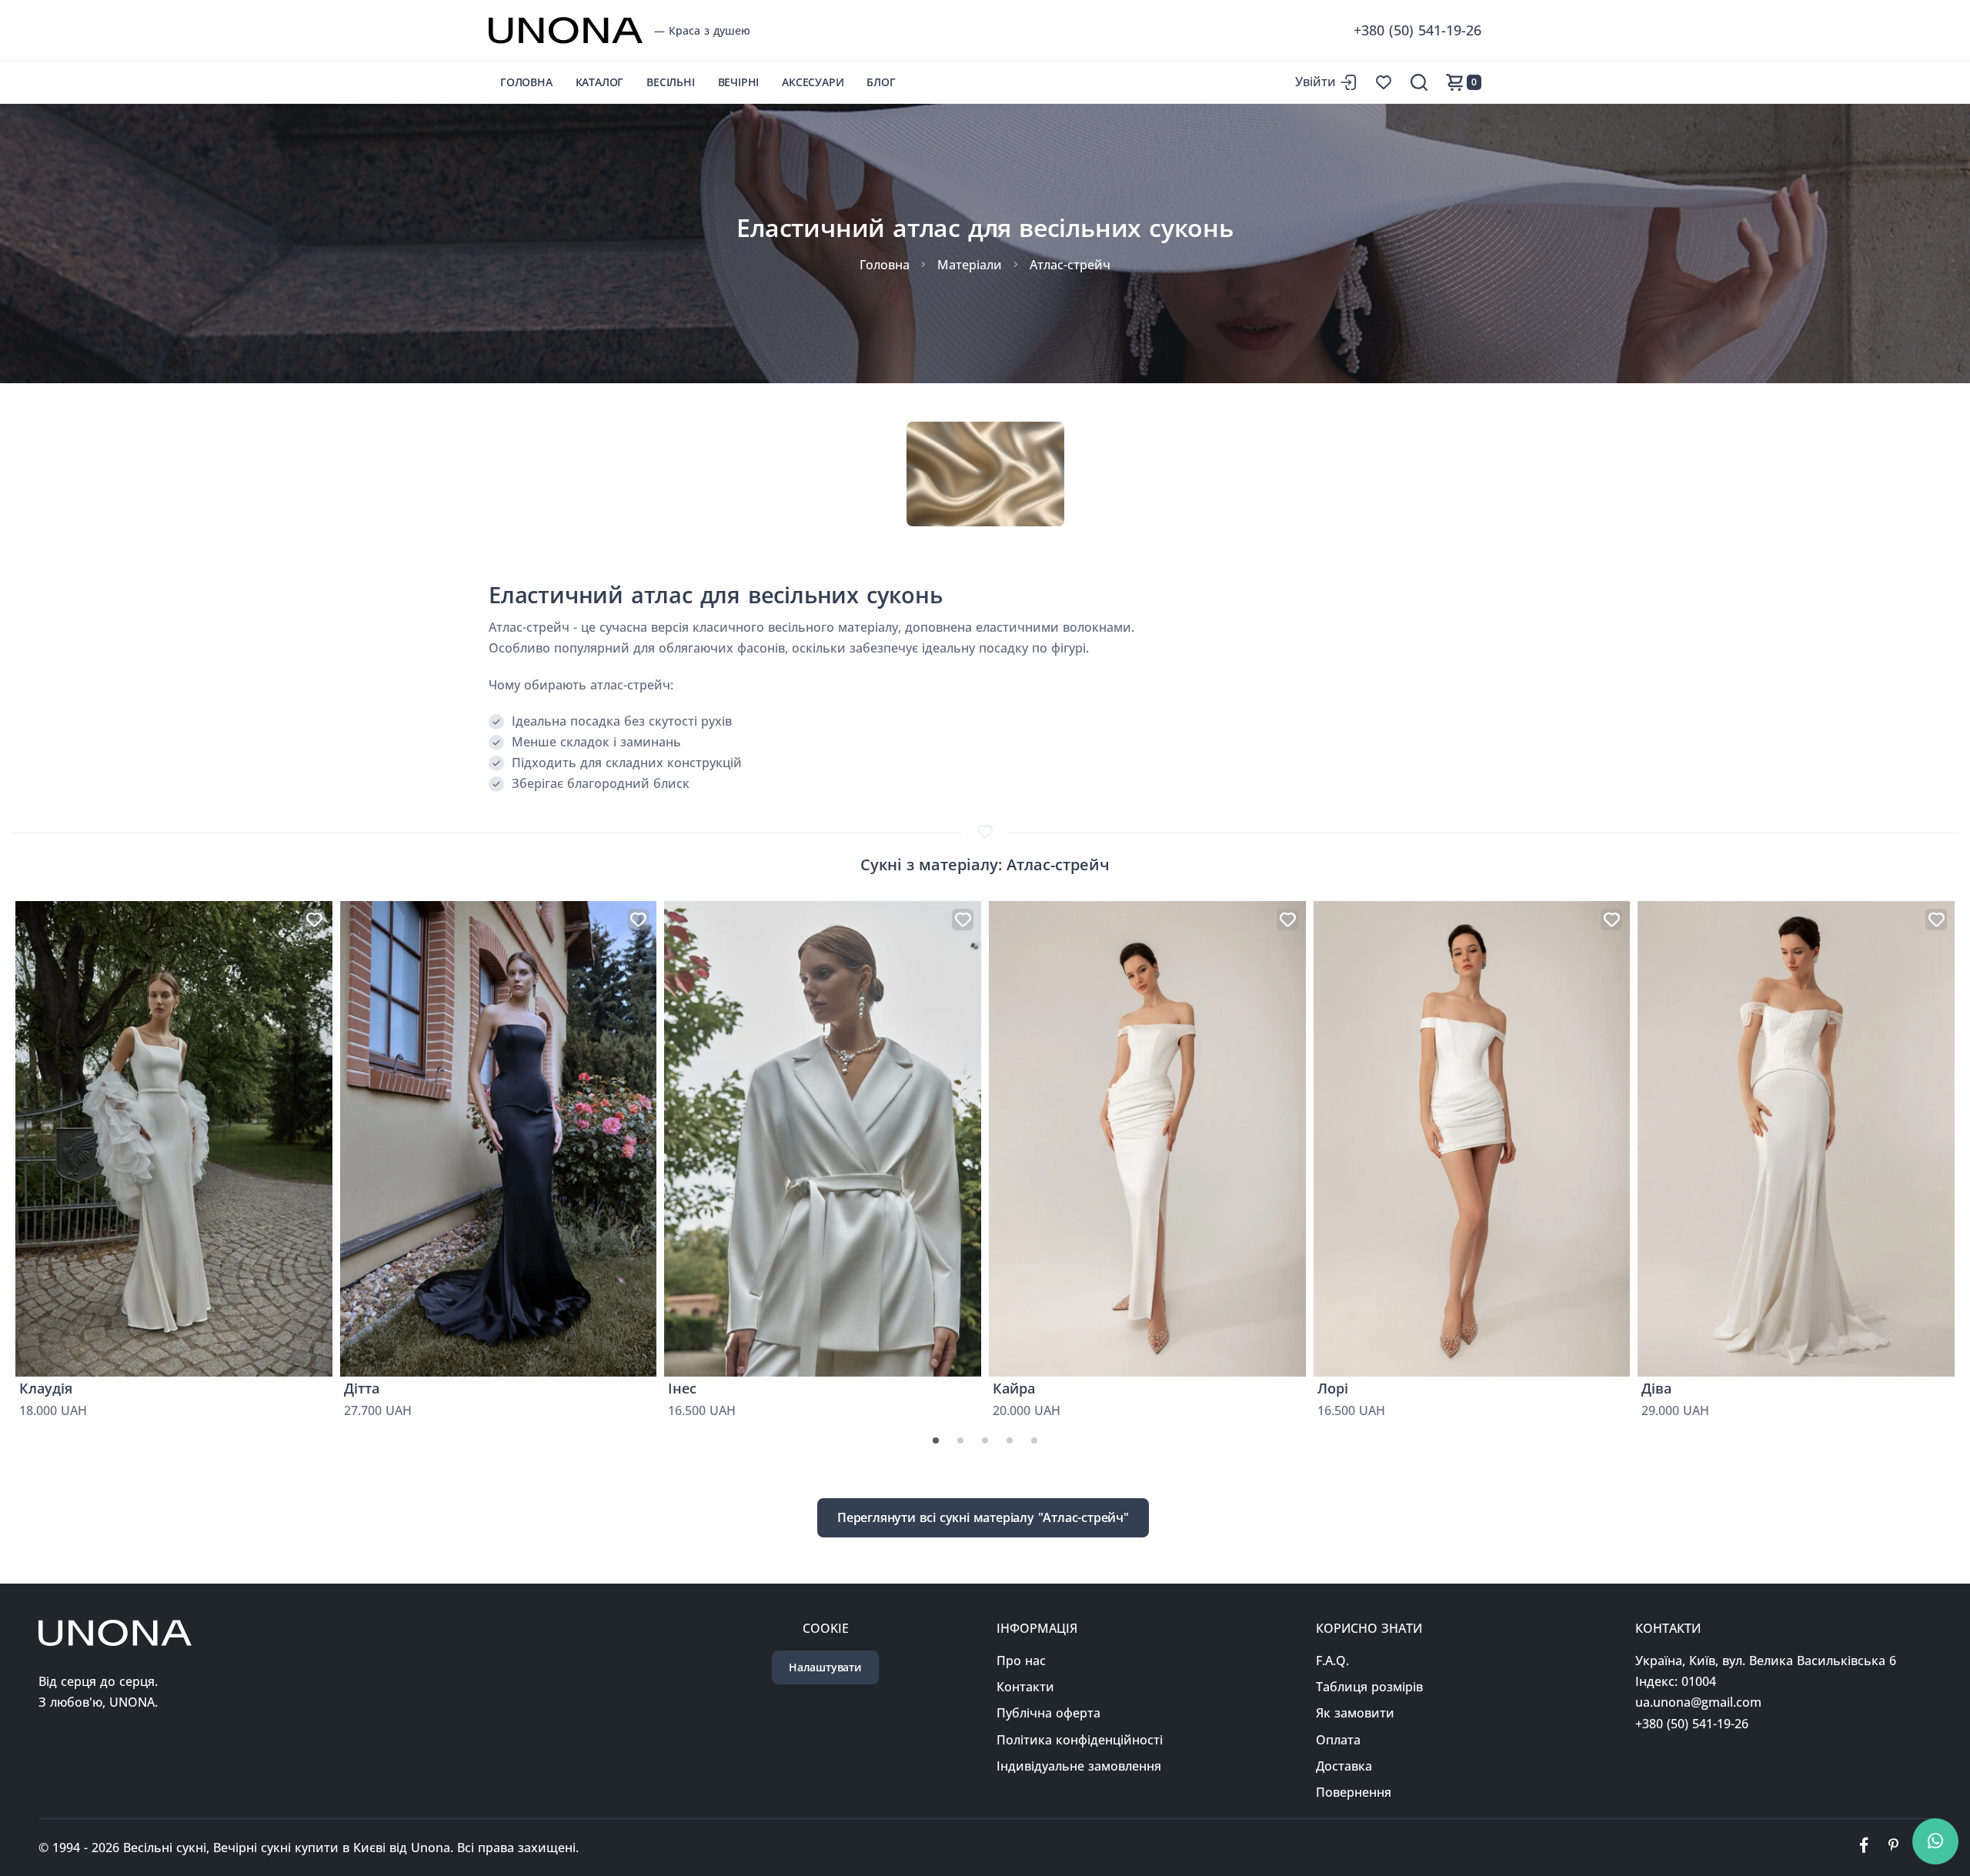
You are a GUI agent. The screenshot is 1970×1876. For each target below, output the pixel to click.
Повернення (1354, 1792)
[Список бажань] (1384, 82)
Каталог (600, 82)
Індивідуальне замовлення (1079, 1766)
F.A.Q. (1332, 1661)
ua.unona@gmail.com (1698, 1702)
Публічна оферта (1048, 1713)
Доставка (1344, 1766)
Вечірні (739, 82)
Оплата (1338, 1740)
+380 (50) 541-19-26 (1417, 30)
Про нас (1021, 1661)
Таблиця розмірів (1369, 1687)
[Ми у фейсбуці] (1864, 1848)
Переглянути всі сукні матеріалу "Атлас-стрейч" (983, 1517)
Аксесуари (813, 82)
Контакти (1025, 1687)
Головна (526, 82)
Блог (881, 82)
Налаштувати (825, 1667)
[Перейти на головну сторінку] (566, 30)
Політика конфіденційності (1080, 1740)
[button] (936, 1440)
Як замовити (1355, 1713)
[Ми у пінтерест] (1893, 1848)
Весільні (670, 82)
